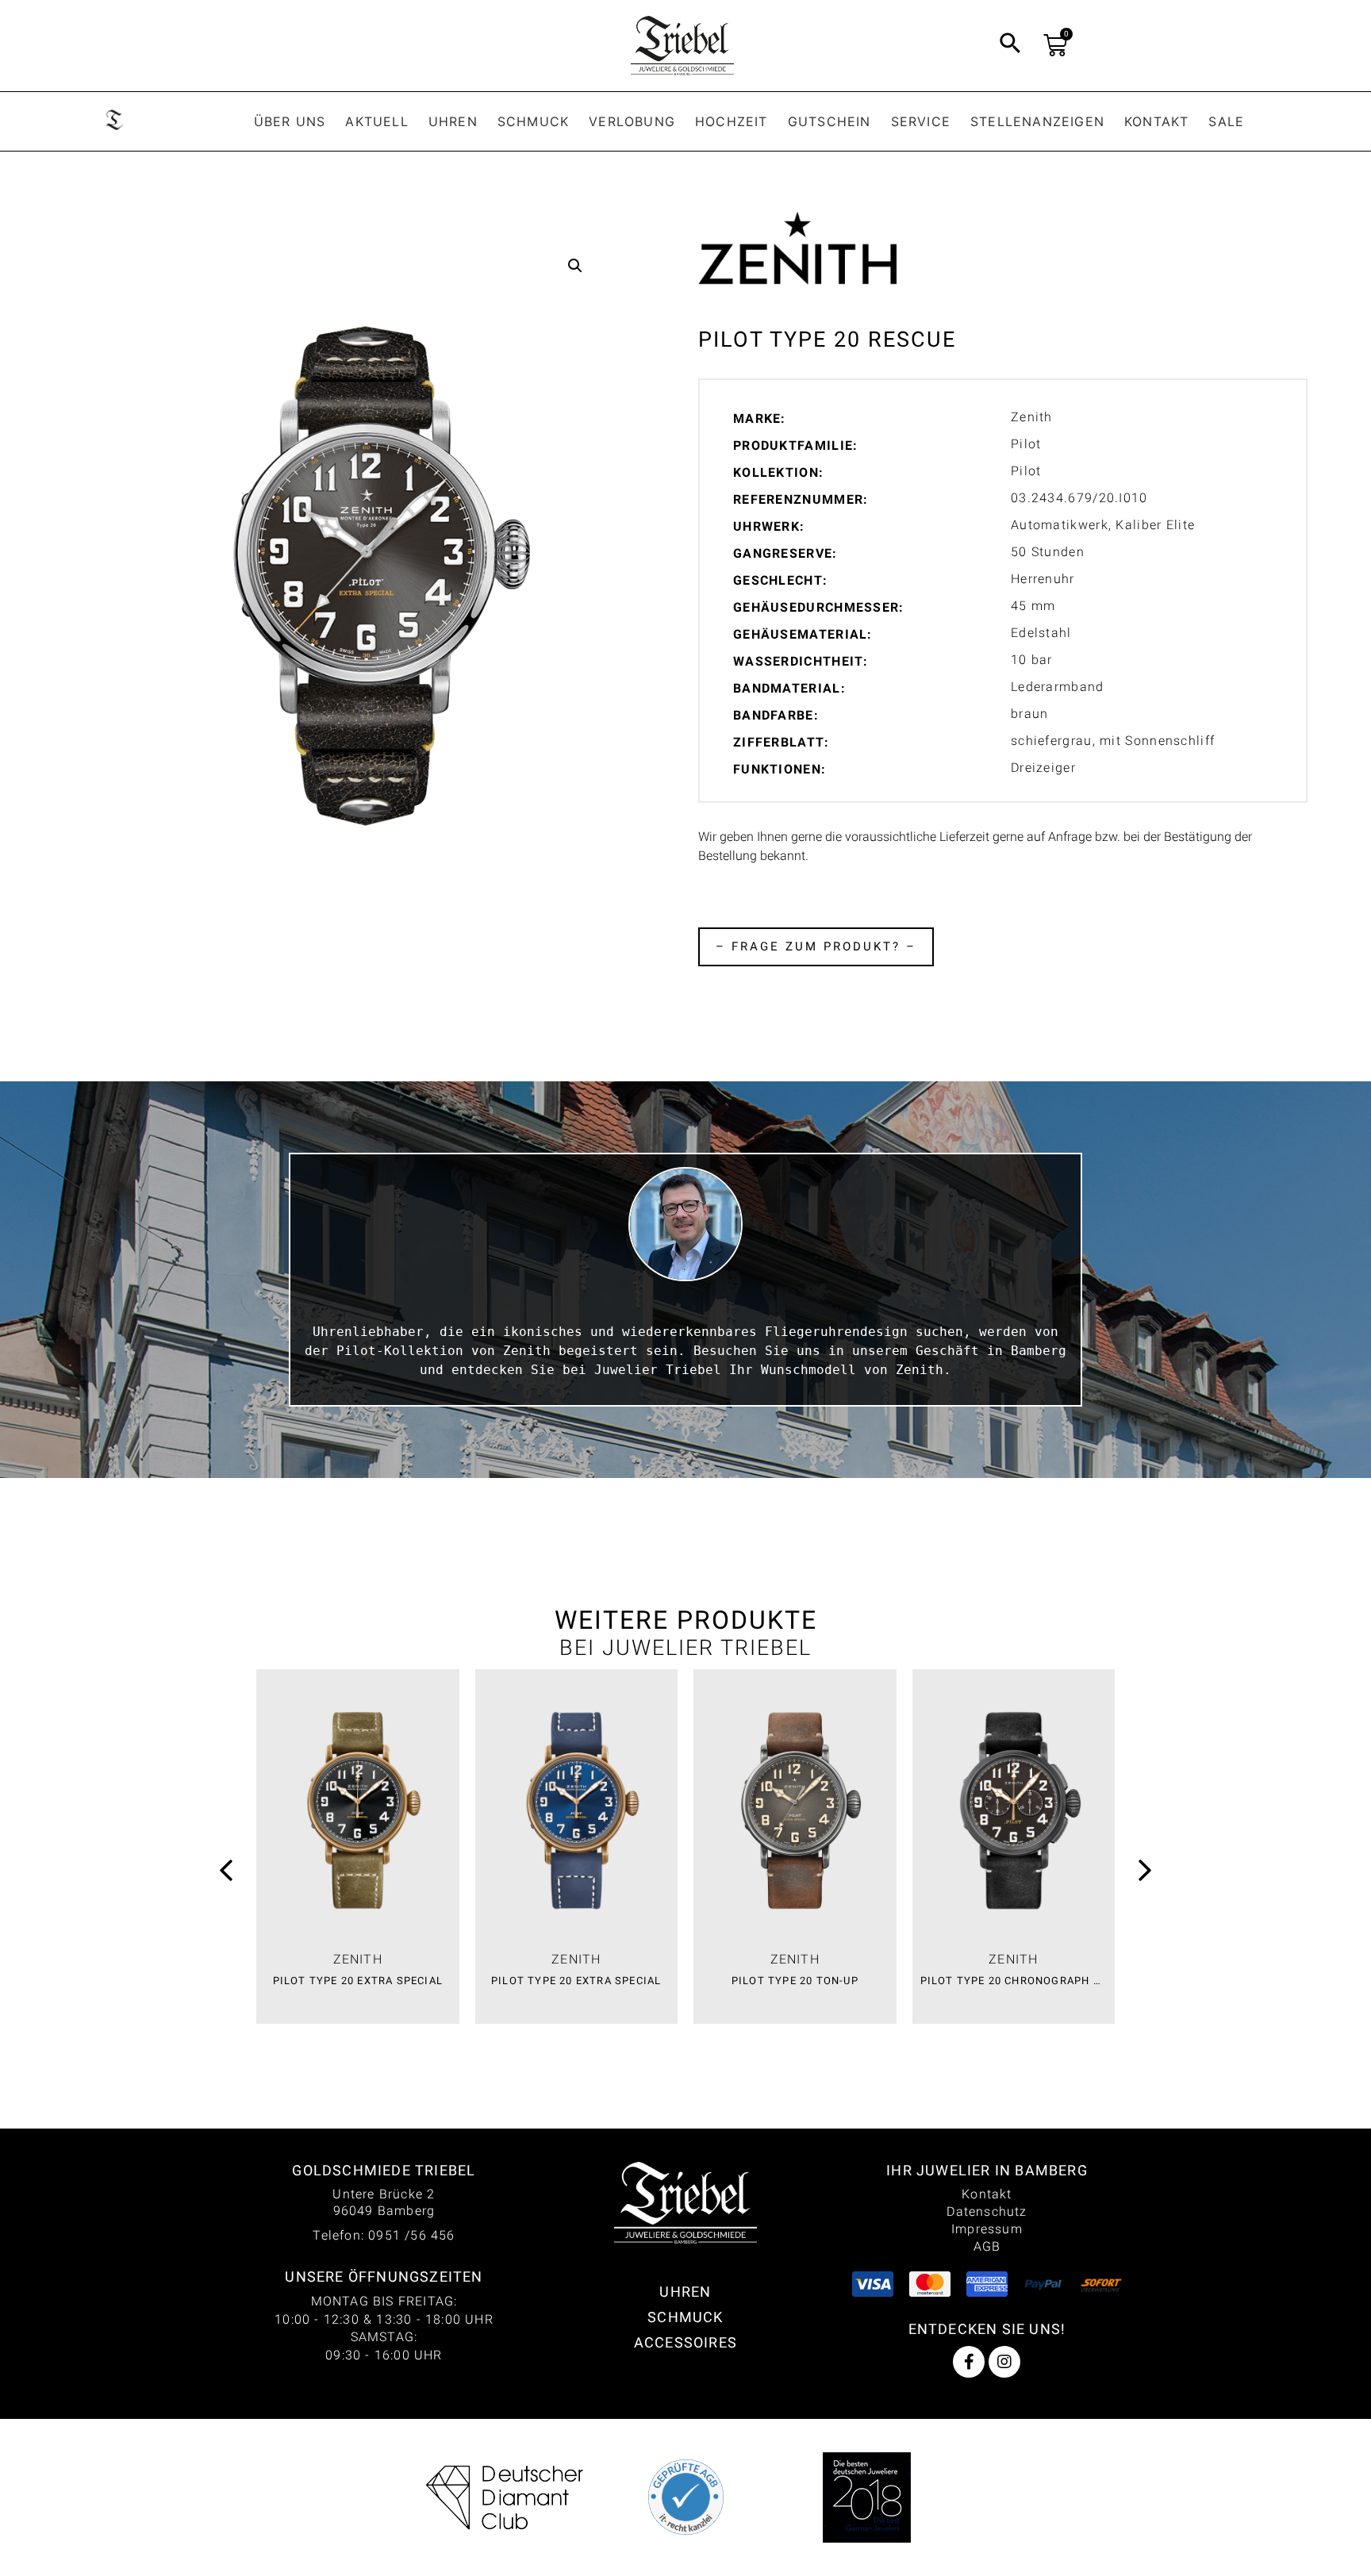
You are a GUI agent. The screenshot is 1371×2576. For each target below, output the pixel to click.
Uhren (453, 121)
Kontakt (1156, 121)
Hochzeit (732, 121)
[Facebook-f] (969, 2362)
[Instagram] (1004, 2362)
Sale (1226, 121)
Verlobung (632, 121)
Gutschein (830, 121)
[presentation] (226, 1873)
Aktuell (376, 121)
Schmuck (533, 121)
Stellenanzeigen (1037, 121)
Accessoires (685, 2342)
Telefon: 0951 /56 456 (384, 2235)
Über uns (290, 121)
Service (921, 121)
